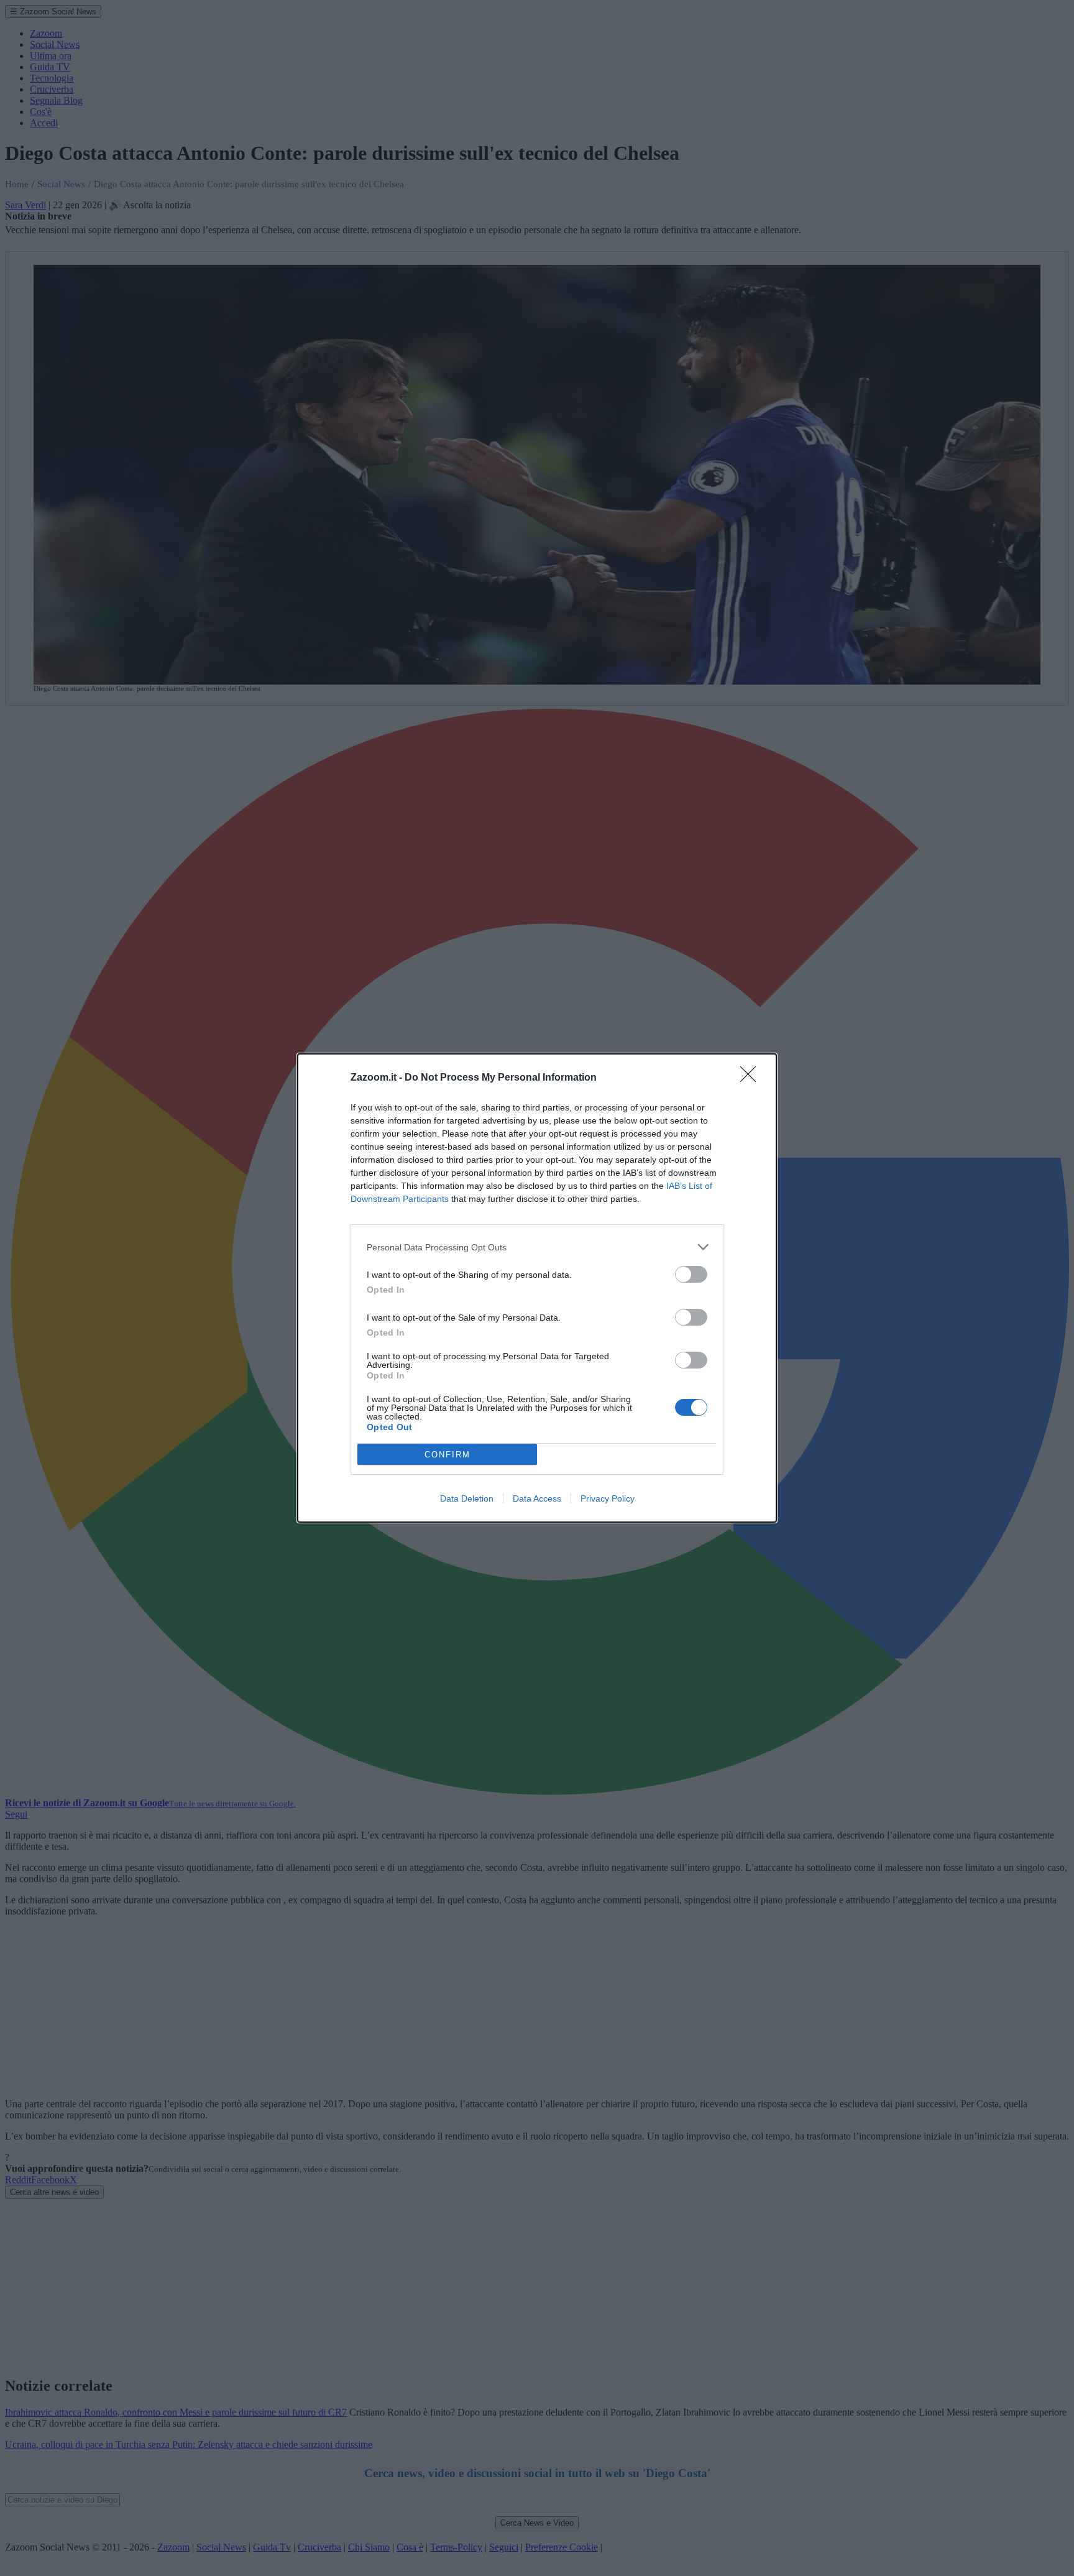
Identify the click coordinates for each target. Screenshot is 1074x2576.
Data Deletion (467, 1498)
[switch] (691, 1274)
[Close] (752, 1078)
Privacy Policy (608, 1498)
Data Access (537, 1498)
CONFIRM (447, 1455)
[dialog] (537, 1288)
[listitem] (537, 1247)
